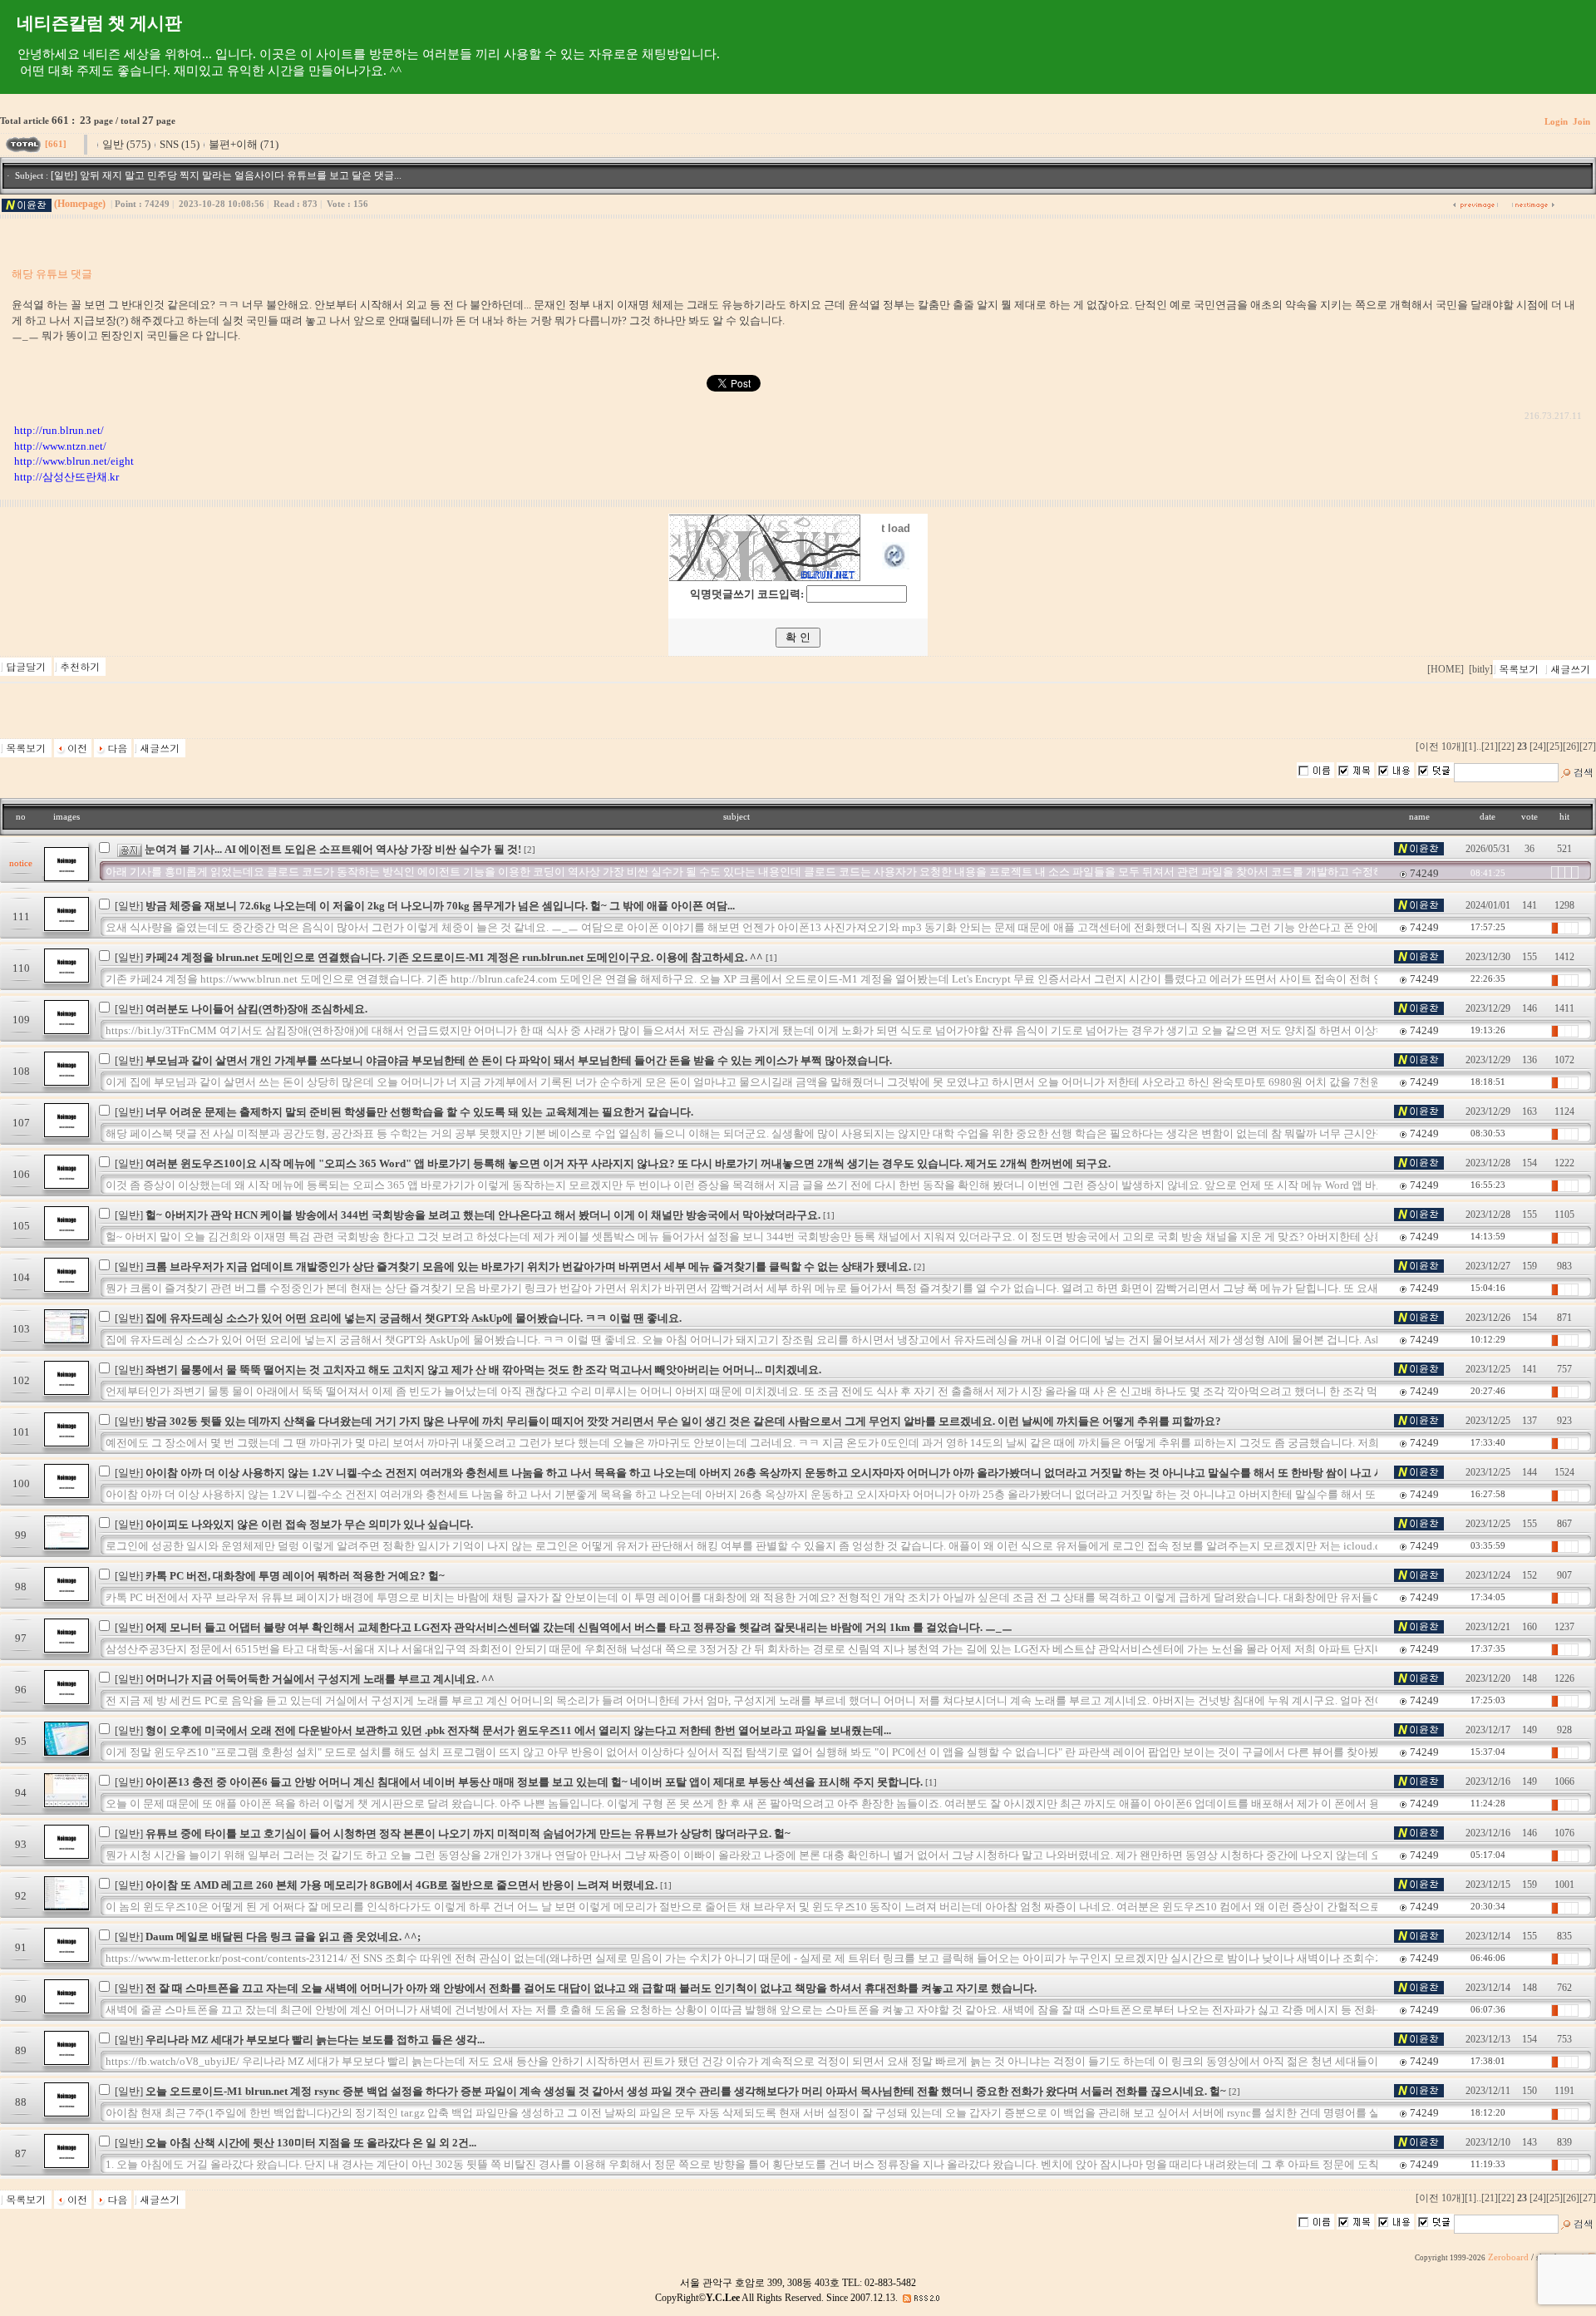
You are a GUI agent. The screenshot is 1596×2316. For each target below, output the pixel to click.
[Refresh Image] (896, 566)
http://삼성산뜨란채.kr (66, 477)
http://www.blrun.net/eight (74, 461)
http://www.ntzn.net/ (60, 446)
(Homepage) (80, 204)
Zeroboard (1508, 2257)
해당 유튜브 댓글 (52, 274)
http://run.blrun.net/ (59, 430)
